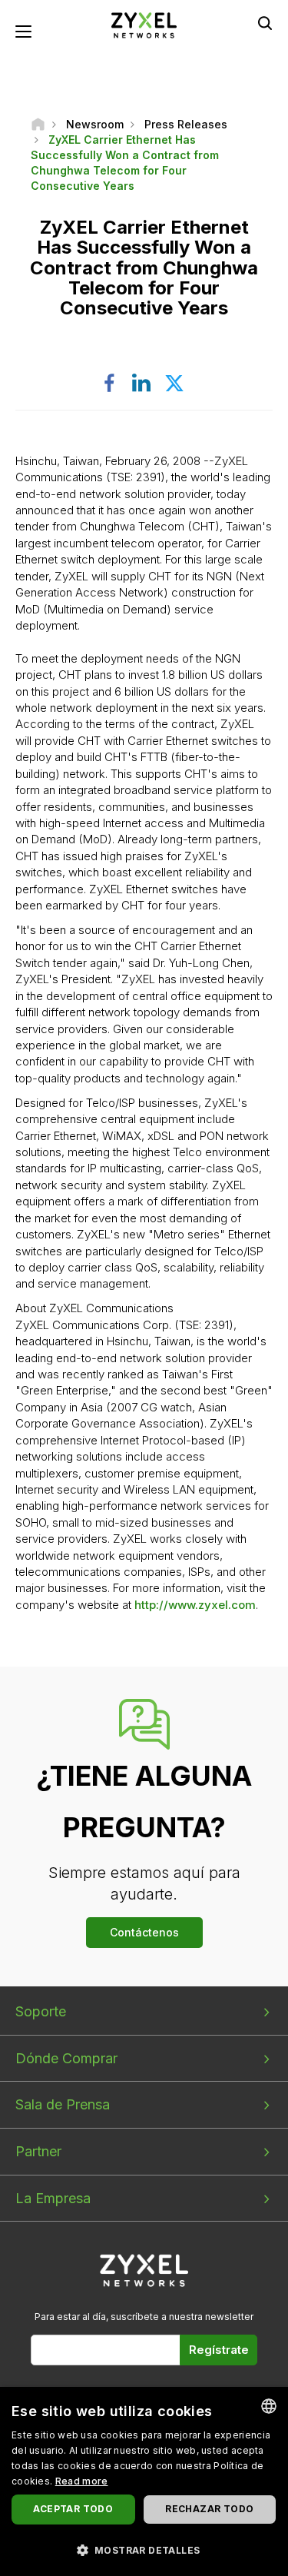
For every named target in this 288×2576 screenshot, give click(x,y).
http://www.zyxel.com (195, 1605)
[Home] (38, 124)
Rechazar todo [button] (209, 2509)
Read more (82, 2481)
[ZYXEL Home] (144, 24)
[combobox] (269, 2406)
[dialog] (144, 2481)
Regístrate (219, 2350)
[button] (144, 2549)
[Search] (265, 23)
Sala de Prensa (63, 2104)
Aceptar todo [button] (73, 2509)
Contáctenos (144, 1932)
